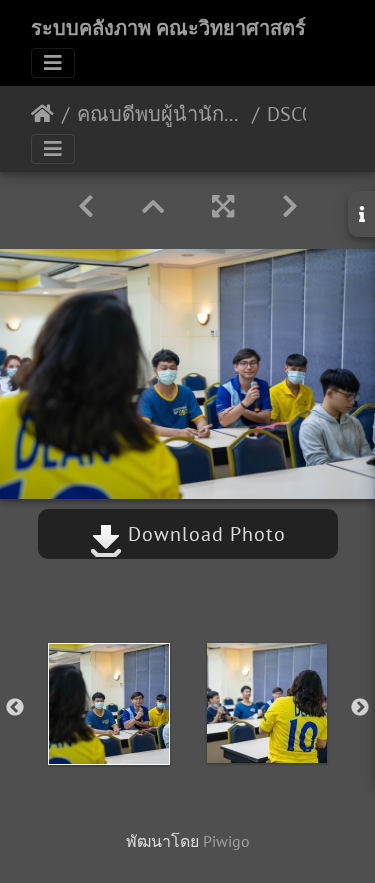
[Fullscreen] (223, 206)
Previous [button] (15, 708)
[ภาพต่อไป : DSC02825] (290, 206)
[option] (109, 704)
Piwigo (226, 841)
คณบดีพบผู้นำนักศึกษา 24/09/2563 (160, 114)
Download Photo (204, 534)
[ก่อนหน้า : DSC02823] (86, 206)
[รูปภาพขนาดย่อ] (153, 206)
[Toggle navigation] (53, 63)
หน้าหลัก (42, 114)
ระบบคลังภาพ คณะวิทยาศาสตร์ (168, 28)
